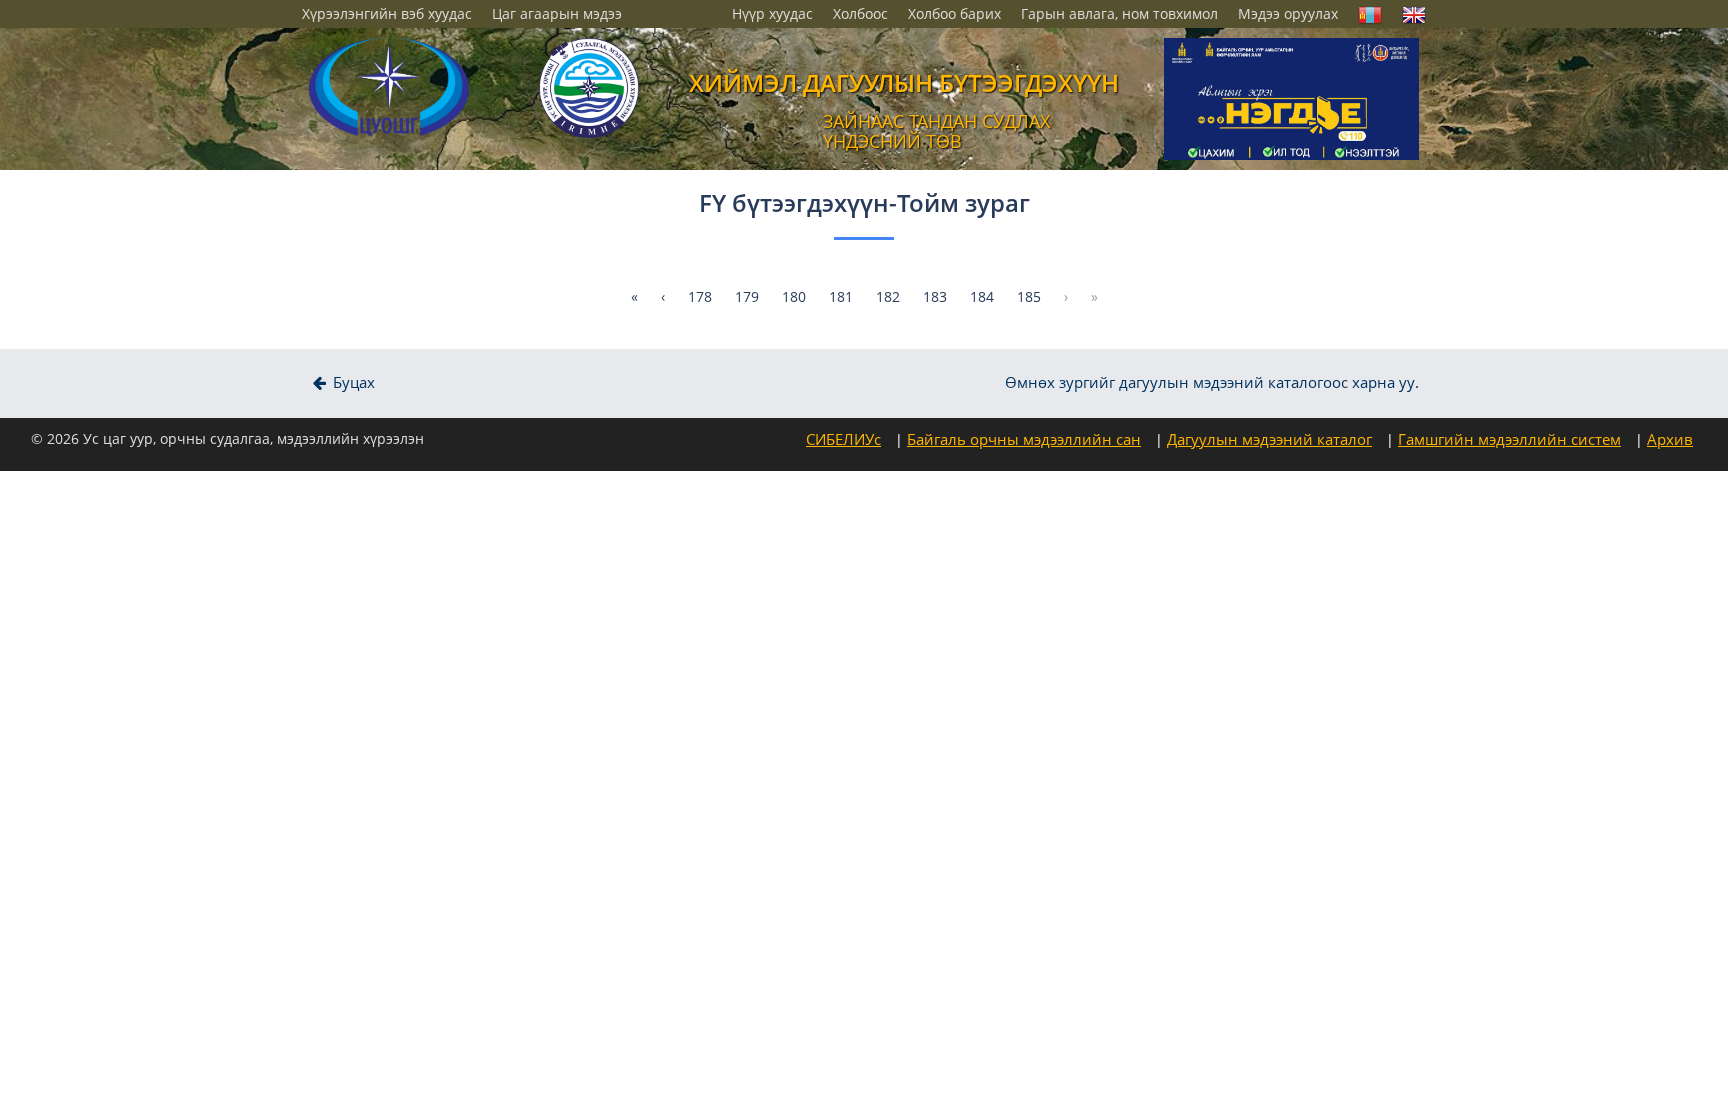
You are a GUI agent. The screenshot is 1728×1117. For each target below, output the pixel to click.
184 (982, 296)
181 (841, 296)
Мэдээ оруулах (1288, 13)
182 (888, 296)
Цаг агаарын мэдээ (557, 13)
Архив (1670, 439)
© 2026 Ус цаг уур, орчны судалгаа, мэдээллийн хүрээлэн (227, 438)
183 (935, 296)
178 (700, 296)
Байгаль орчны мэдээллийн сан (1024, 439)
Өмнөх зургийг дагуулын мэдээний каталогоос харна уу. (1212, 382)
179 (747, 296)
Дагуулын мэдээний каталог (1269, 439)
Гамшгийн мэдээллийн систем (1509, 439)
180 (794, 296)
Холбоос (860, 13)
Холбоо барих (954, 13)
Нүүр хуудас (772, 13)
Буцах (352, 382)
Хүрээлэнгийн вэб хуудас (387, 13)
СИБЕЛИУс (843, 439)
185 (1029, 296)
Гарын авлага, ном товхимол (1119, 13)
